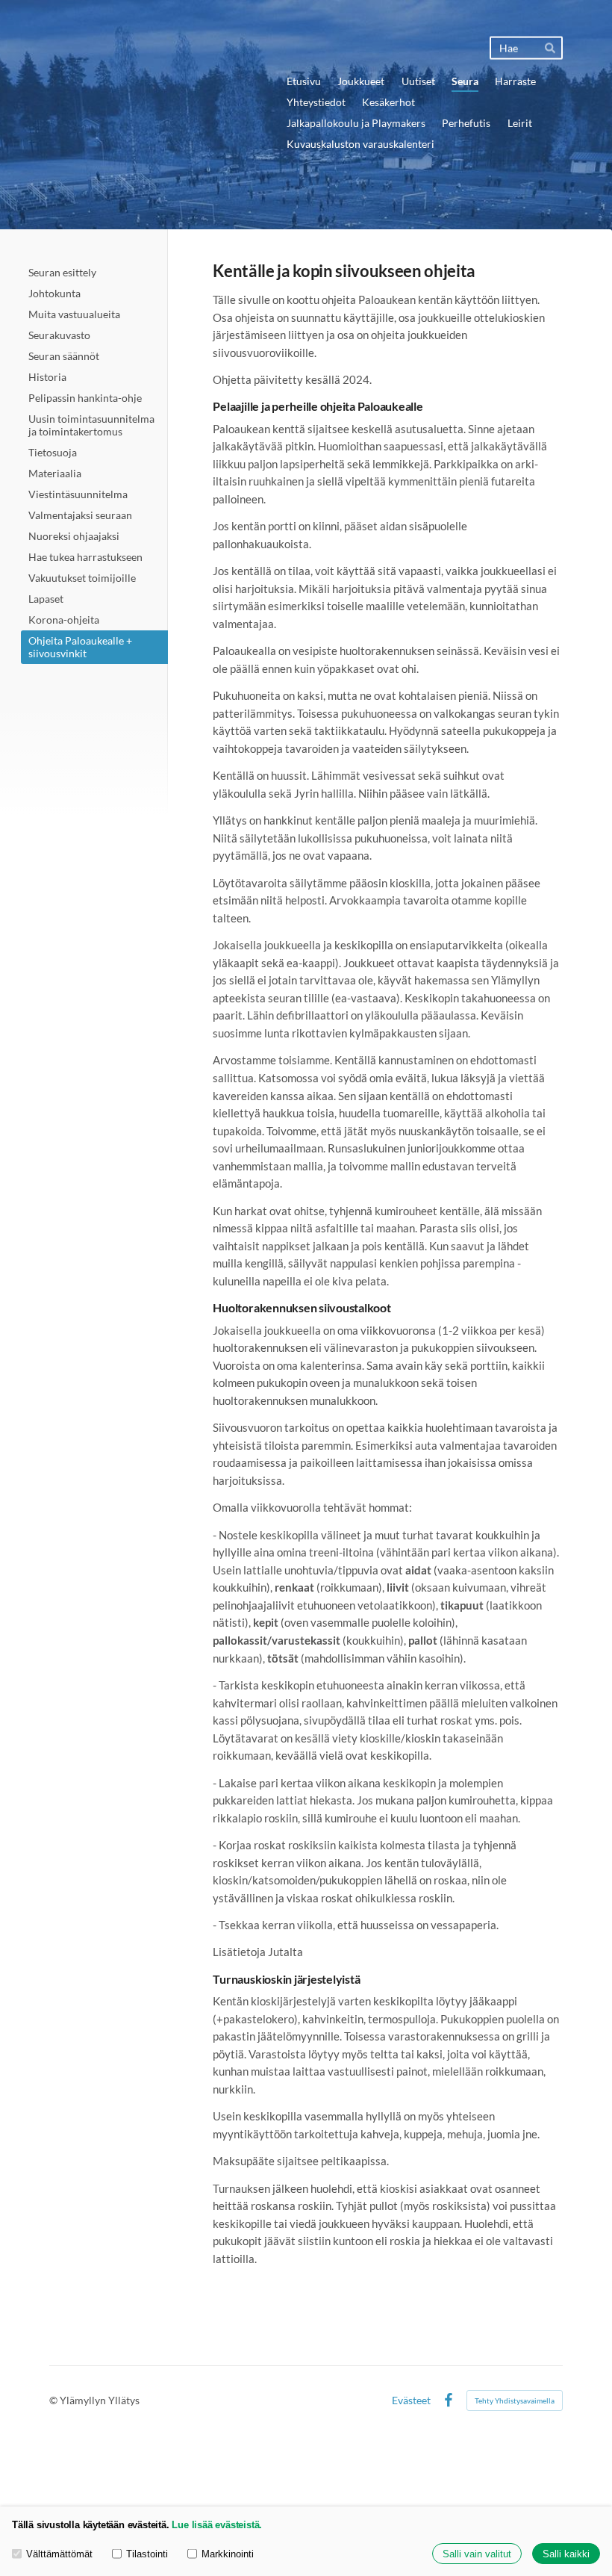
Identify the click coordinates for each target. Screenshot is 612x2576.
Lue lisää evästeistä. (217, 2525)
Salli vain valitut (477, 2554)
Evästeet (411, 2400)
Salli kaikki (566, 2554)
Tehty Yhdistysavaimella (515, 2400)
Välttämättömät (59, 2554)
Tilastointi (147, 2554)
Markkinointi (228, 2554)
